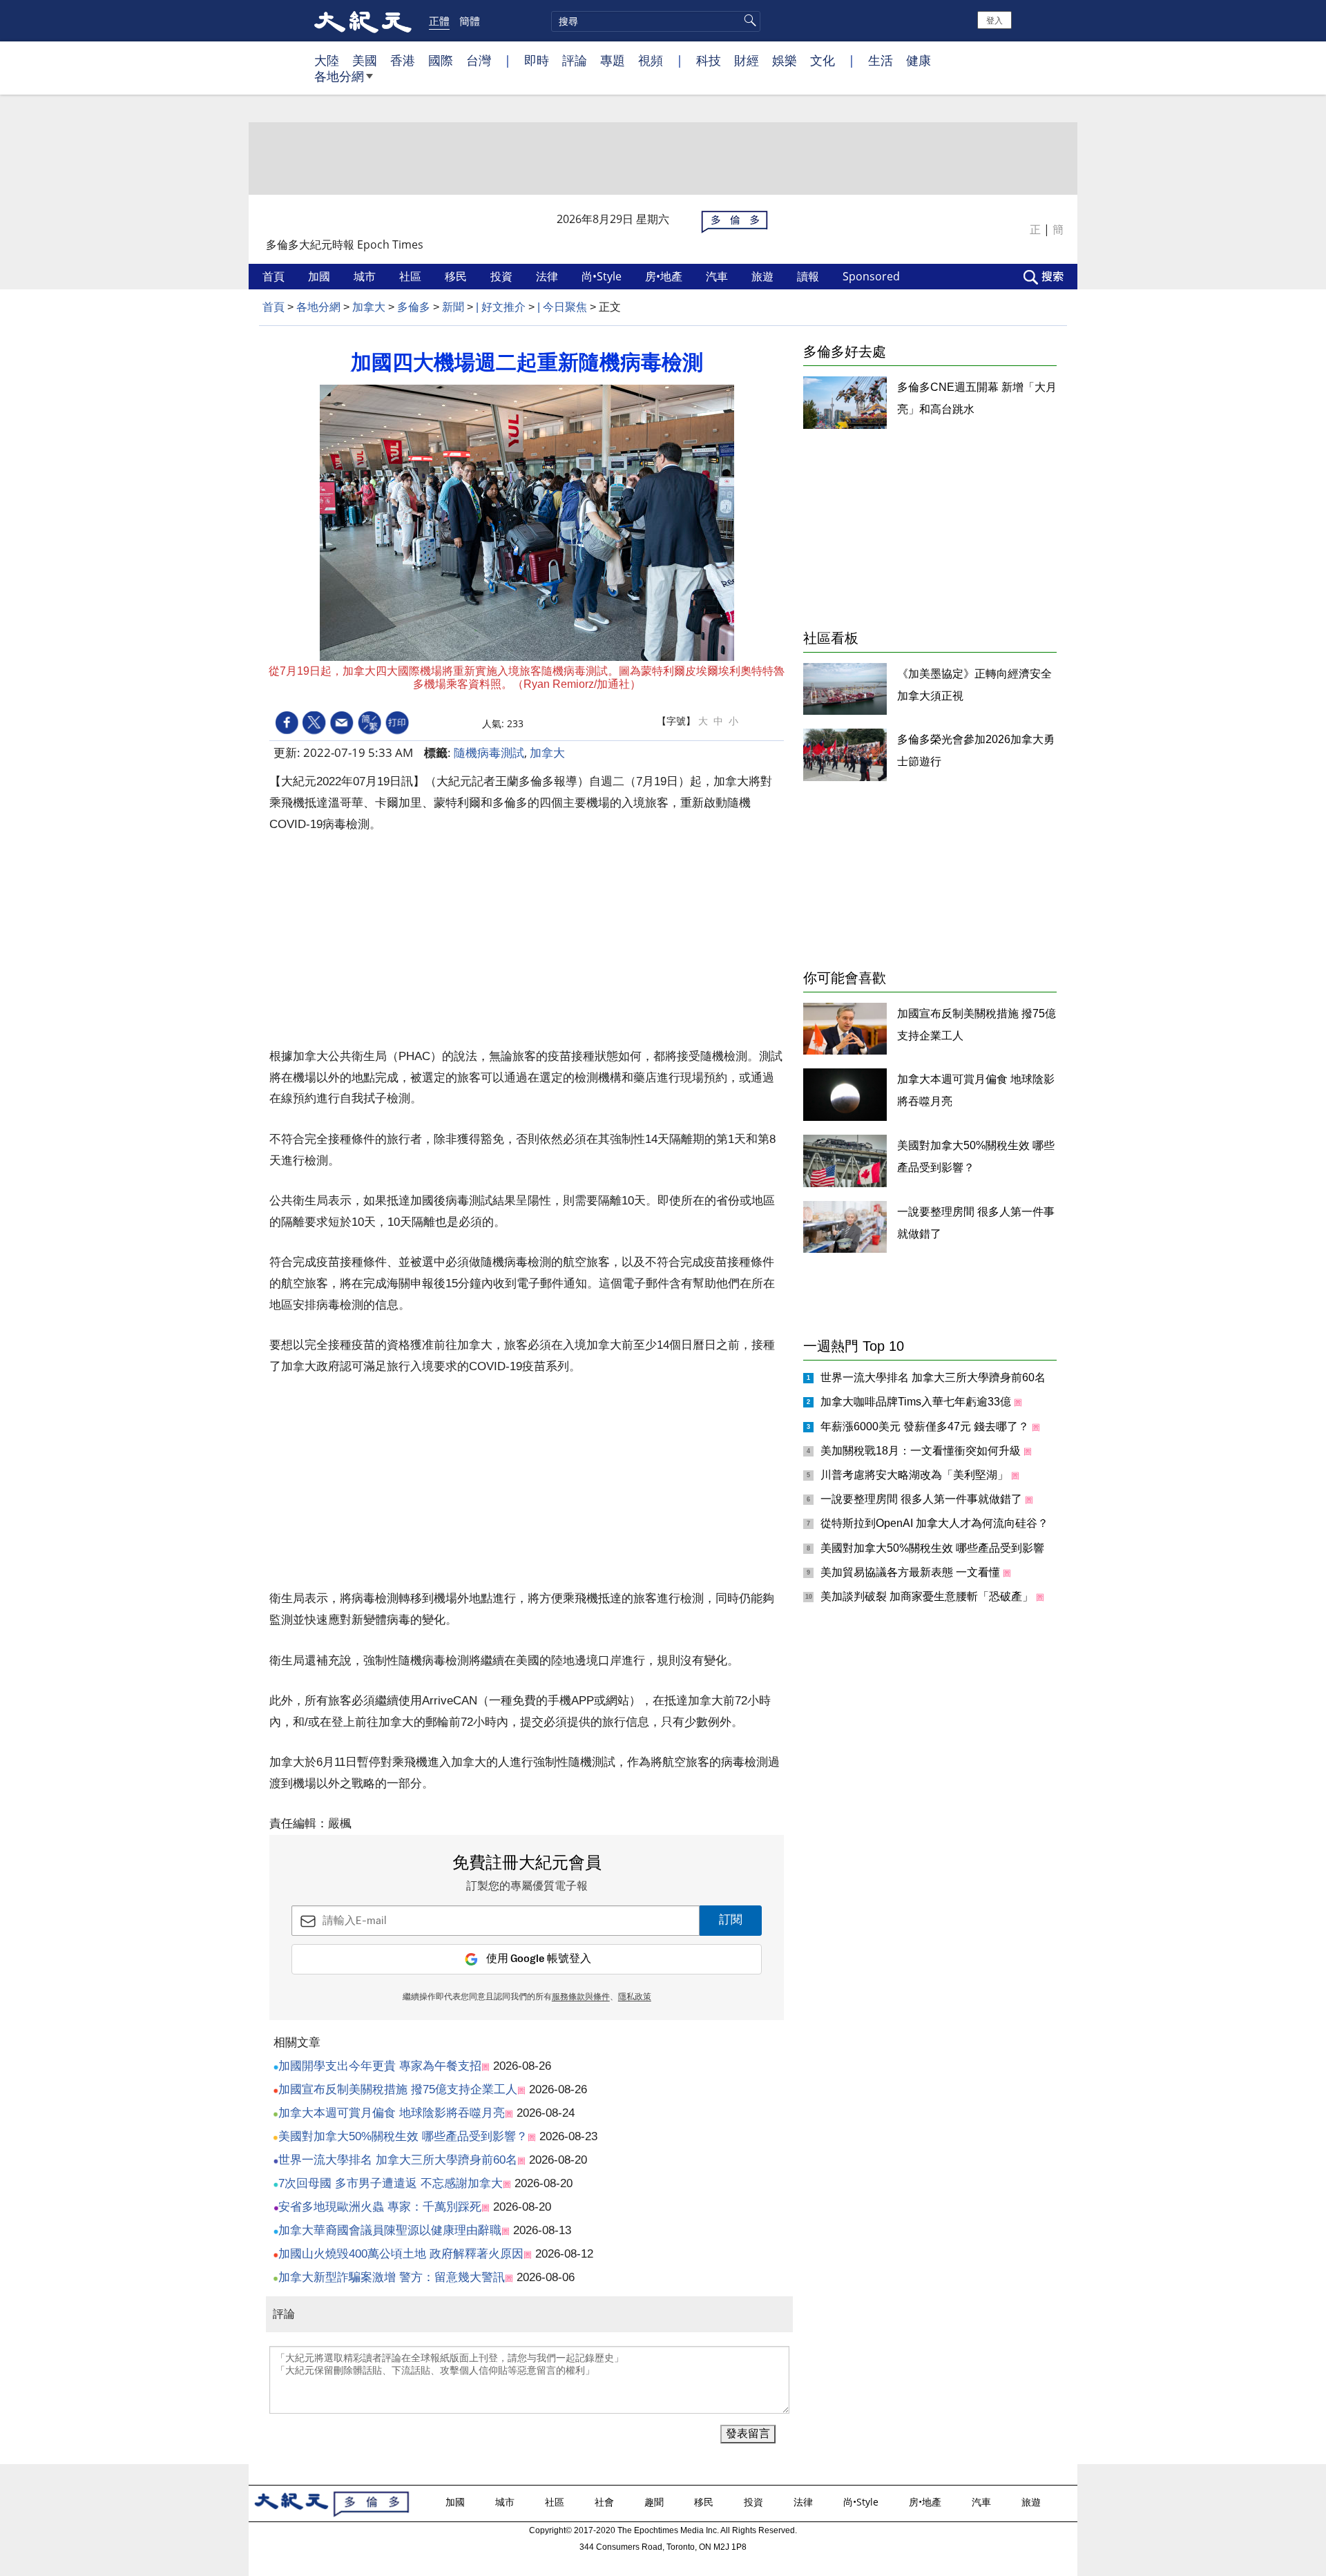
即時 (537, 60)
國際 (441, 60)
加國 (320, 276)
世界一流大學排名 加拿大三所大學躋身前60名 (398, 2160)
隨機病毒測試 (489, 752)
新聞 (453, 307)
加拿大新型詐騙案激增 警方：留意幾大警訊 (392, 2277)
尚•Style (603, 276)
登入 (995, 20)
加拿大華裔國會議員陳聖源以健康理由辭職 (390, 2230)
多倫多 (414, 307)
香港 (403, 60)
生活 (881, 60)
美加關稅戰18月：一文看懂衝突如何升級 (922, 1451)
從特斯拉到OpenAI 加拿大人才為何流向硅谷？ (936, 1523)
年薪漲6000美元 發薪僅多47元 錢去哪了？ (926, 1426)
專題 (613, 60)
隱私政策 (635, 1997)
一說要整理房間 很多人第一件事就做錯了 (923, 1499)
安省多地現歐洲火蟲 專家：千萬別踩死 (380, 2207)
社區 (412, 276)
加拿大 (369, 307)
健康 (919, 60)
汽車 (718, 276)
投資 (503, 276)
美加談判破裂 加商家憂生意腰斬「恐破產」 (928, 1596)
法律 (548, 276)
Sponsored (873, 276)
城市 (366, 276)
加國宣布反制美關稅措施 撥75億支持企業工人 (398, 2089)
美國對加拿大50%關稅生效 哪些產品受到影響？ (403, 2136)
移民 (457, 276)
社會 (606, 2502)
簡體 (470, 21)
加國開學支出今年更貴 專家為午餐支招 (380, 2066)
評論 (575, 60)
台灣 (479, 60)
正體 (439, 21)
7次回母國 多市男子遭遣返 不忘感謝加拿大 (391, 2183)
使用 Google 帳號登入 (539, 1959)
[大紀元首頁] (363, 21)
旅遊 (764, 276)
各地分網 (339, 76)
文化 (823, 60)
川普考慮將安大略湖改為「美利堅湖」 (916, 1475)
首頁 (275, 276)
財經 (747, 60)
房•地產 (665, 276)
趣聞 (655, 2502)
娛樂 (785, 60)
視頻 (651, 60)
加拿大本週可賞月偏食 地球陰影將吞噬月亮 (392, 2113)
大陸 (327, 60)
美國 (365, 60)
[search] (656, 21)
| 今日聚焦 (562, 307)
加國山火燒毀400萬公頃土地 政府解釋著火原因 (401, 2254)
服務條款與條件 (581, 1997)
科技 (709, 60)
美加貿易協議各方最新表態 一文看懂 (912, 1572)
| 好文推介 (501, 307)
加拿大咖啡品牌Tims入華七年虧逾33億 (917, 1402)
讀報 (809, 276)
